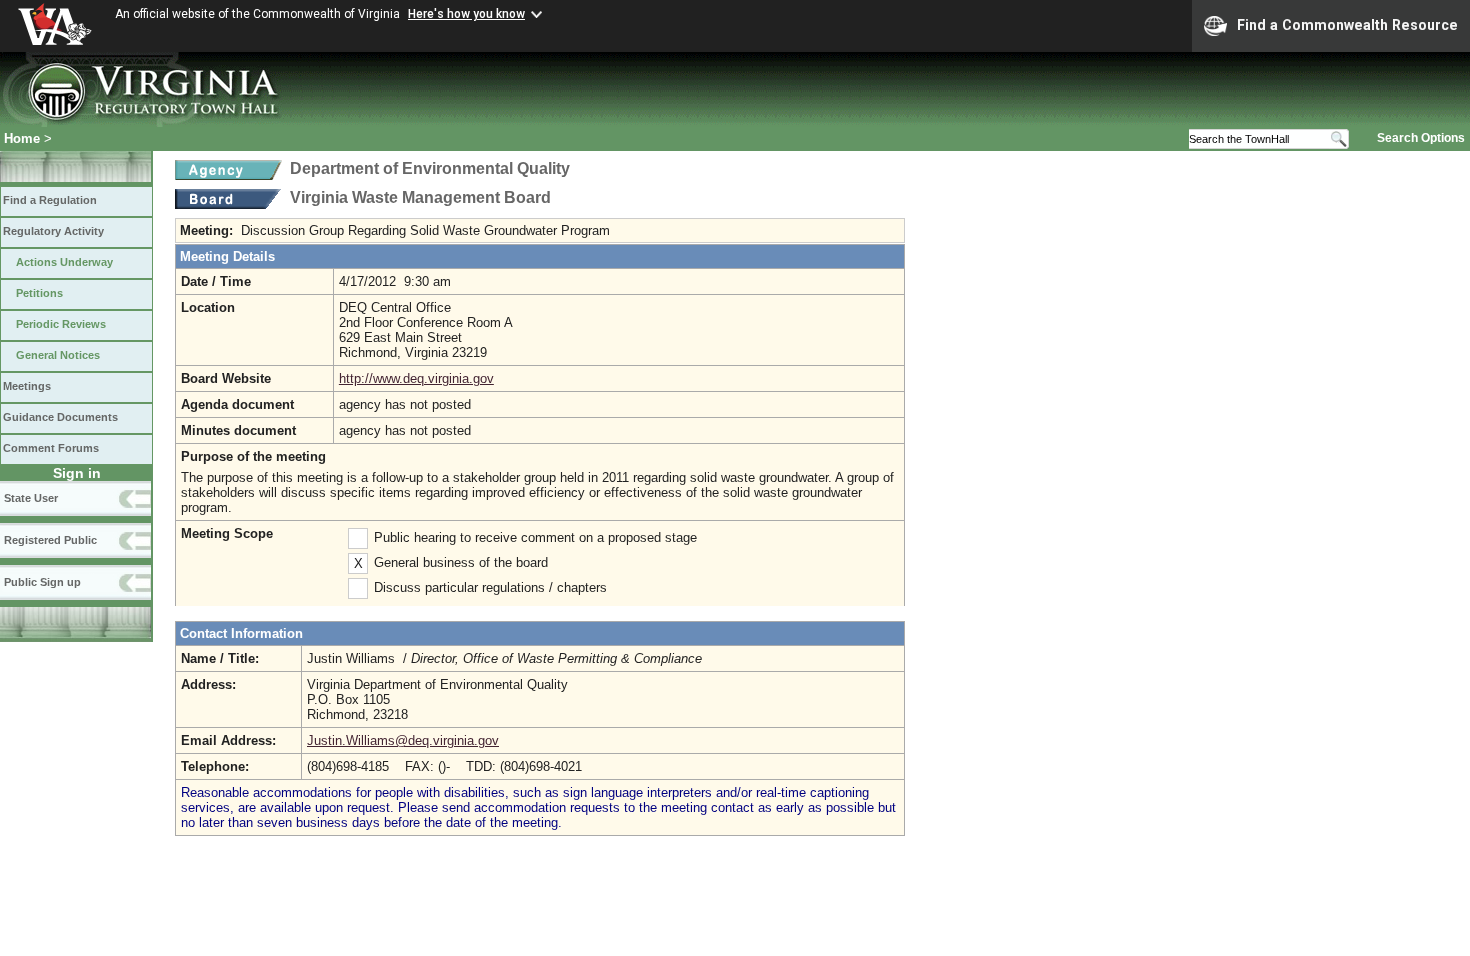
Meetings (27, 386)
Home (22, 138)
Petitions (39, 293)
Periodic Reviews (61, 324)
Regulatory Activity (53, 231)
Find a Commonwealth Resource (1347, 25)
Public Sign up (42, 582)
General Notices (58, 355)
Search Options (1421, 138)
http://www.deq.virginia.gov (416, 378)
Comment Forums (51, 448)
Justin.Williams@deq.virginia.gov (403, 740)
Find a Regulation (50, 200)
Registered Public (50, 540)
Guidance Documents (60, 417)
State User (31, 498)
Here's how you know (466, 14)
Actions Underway (64, 262)
